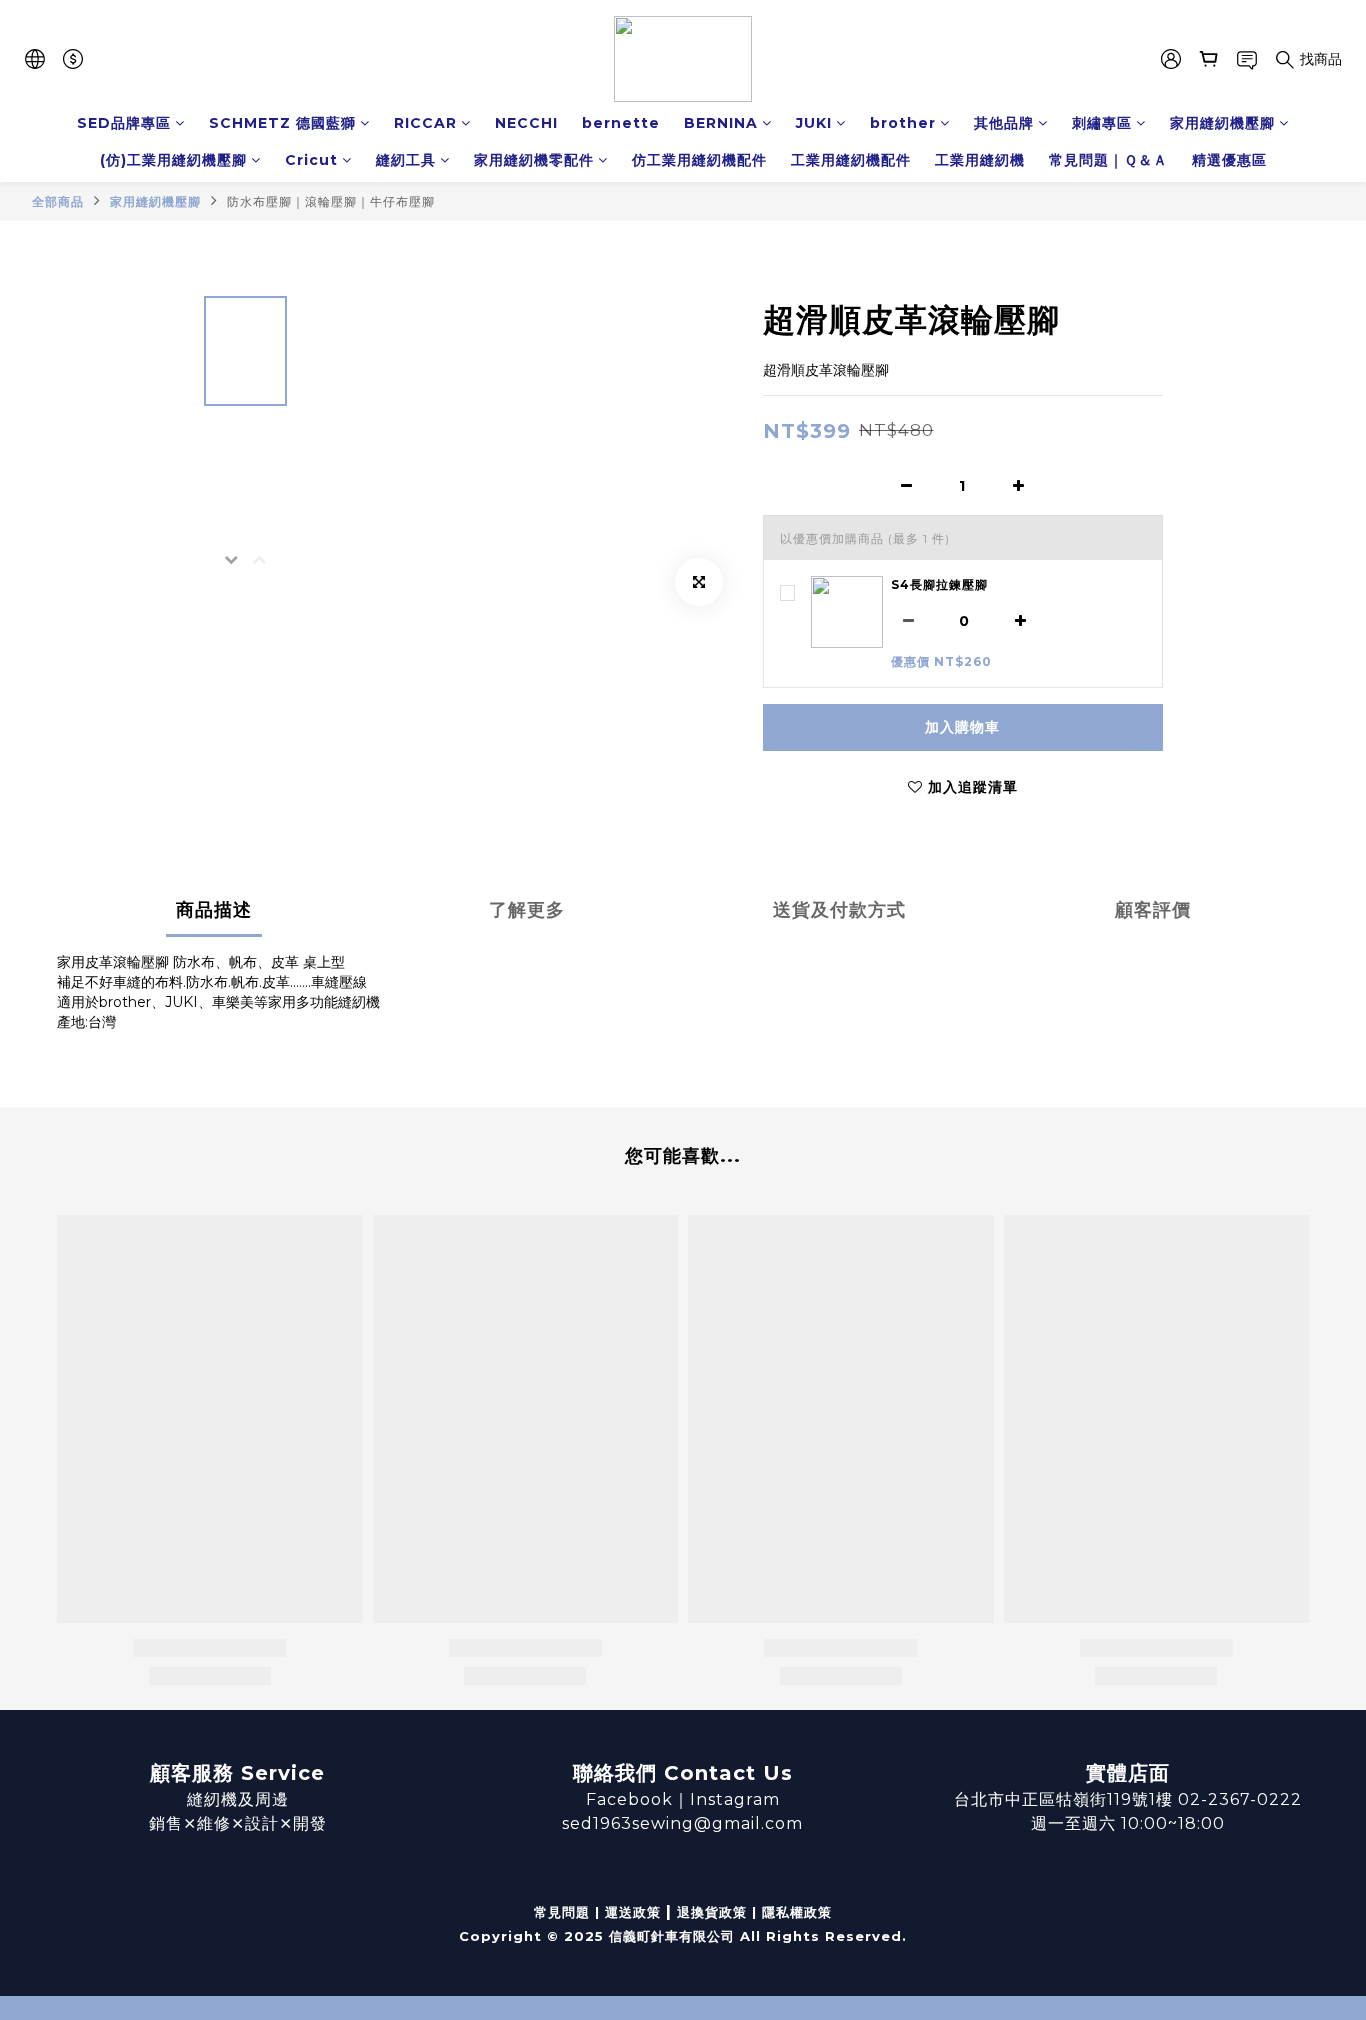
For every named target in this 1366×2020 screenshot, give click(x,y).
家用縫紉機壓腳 (1222, 123)
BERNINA (721, 123)
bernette (621, 123)
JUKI (814, 123)
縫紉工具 (406, 160)
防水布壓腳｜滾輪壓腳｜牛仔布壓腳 (331, 201)
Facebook (629, 1799)
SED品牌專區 (124, 123)
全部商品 (58, 201)
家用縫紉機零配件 (534, 160)
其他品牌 (1004, 123)
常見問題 (562, 1912)
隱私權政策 (797, 1912)
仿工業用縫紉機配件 (699, 160)
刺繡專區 (1102, 123)
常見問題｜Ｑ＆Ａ (1108, 160)
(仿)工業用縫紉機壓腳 (173, 160)
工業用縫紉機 (980, 160)
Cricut (311, 160)
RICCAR (425, 123)
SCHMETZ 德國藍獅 (282, 123)
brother (903, 123)
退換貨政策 (712, 1912)
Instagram (735, 1799)
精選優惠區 (1229, 160)
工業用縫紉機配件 (851, 160)
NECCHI (526, 123)
